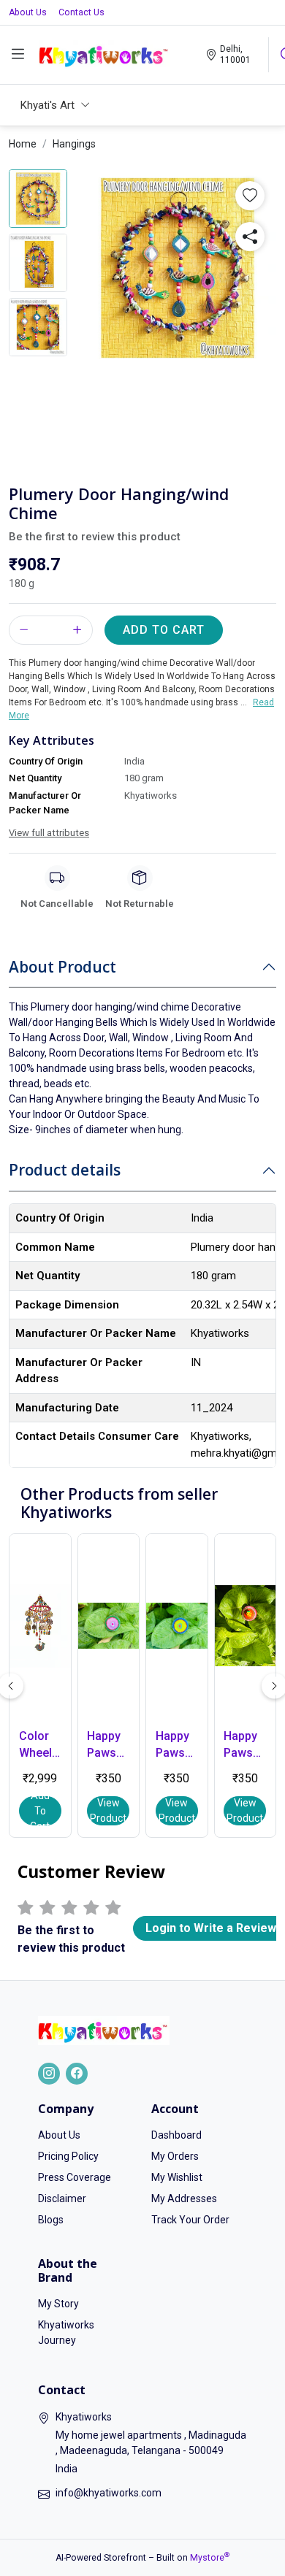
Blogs (51, 2220)
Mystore (210, 2558)
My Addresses (184, 2199)
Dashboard (176, 2135)
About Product (62, 967)
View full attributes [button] (49, 833)
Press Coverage (75, 2177)
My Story (58, 2304)
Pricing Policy (68, 2156)
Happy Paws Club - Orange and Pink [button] (243, 1745)
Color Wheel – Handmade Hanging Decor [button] (40, 1745)
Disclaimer (62, 2199)
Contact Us (81, 12)
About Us (28, 12)
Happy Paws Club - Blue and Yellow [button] (173, 1745)
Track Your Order (190, 2220)
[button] (250, 196)
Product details (65, 1170)
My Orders (175, 2156)
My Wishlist (177, 2177)
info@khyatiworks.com (109, 2493)
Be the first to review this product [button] (95, 537)
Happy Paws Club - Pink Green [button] (104, 1745)
